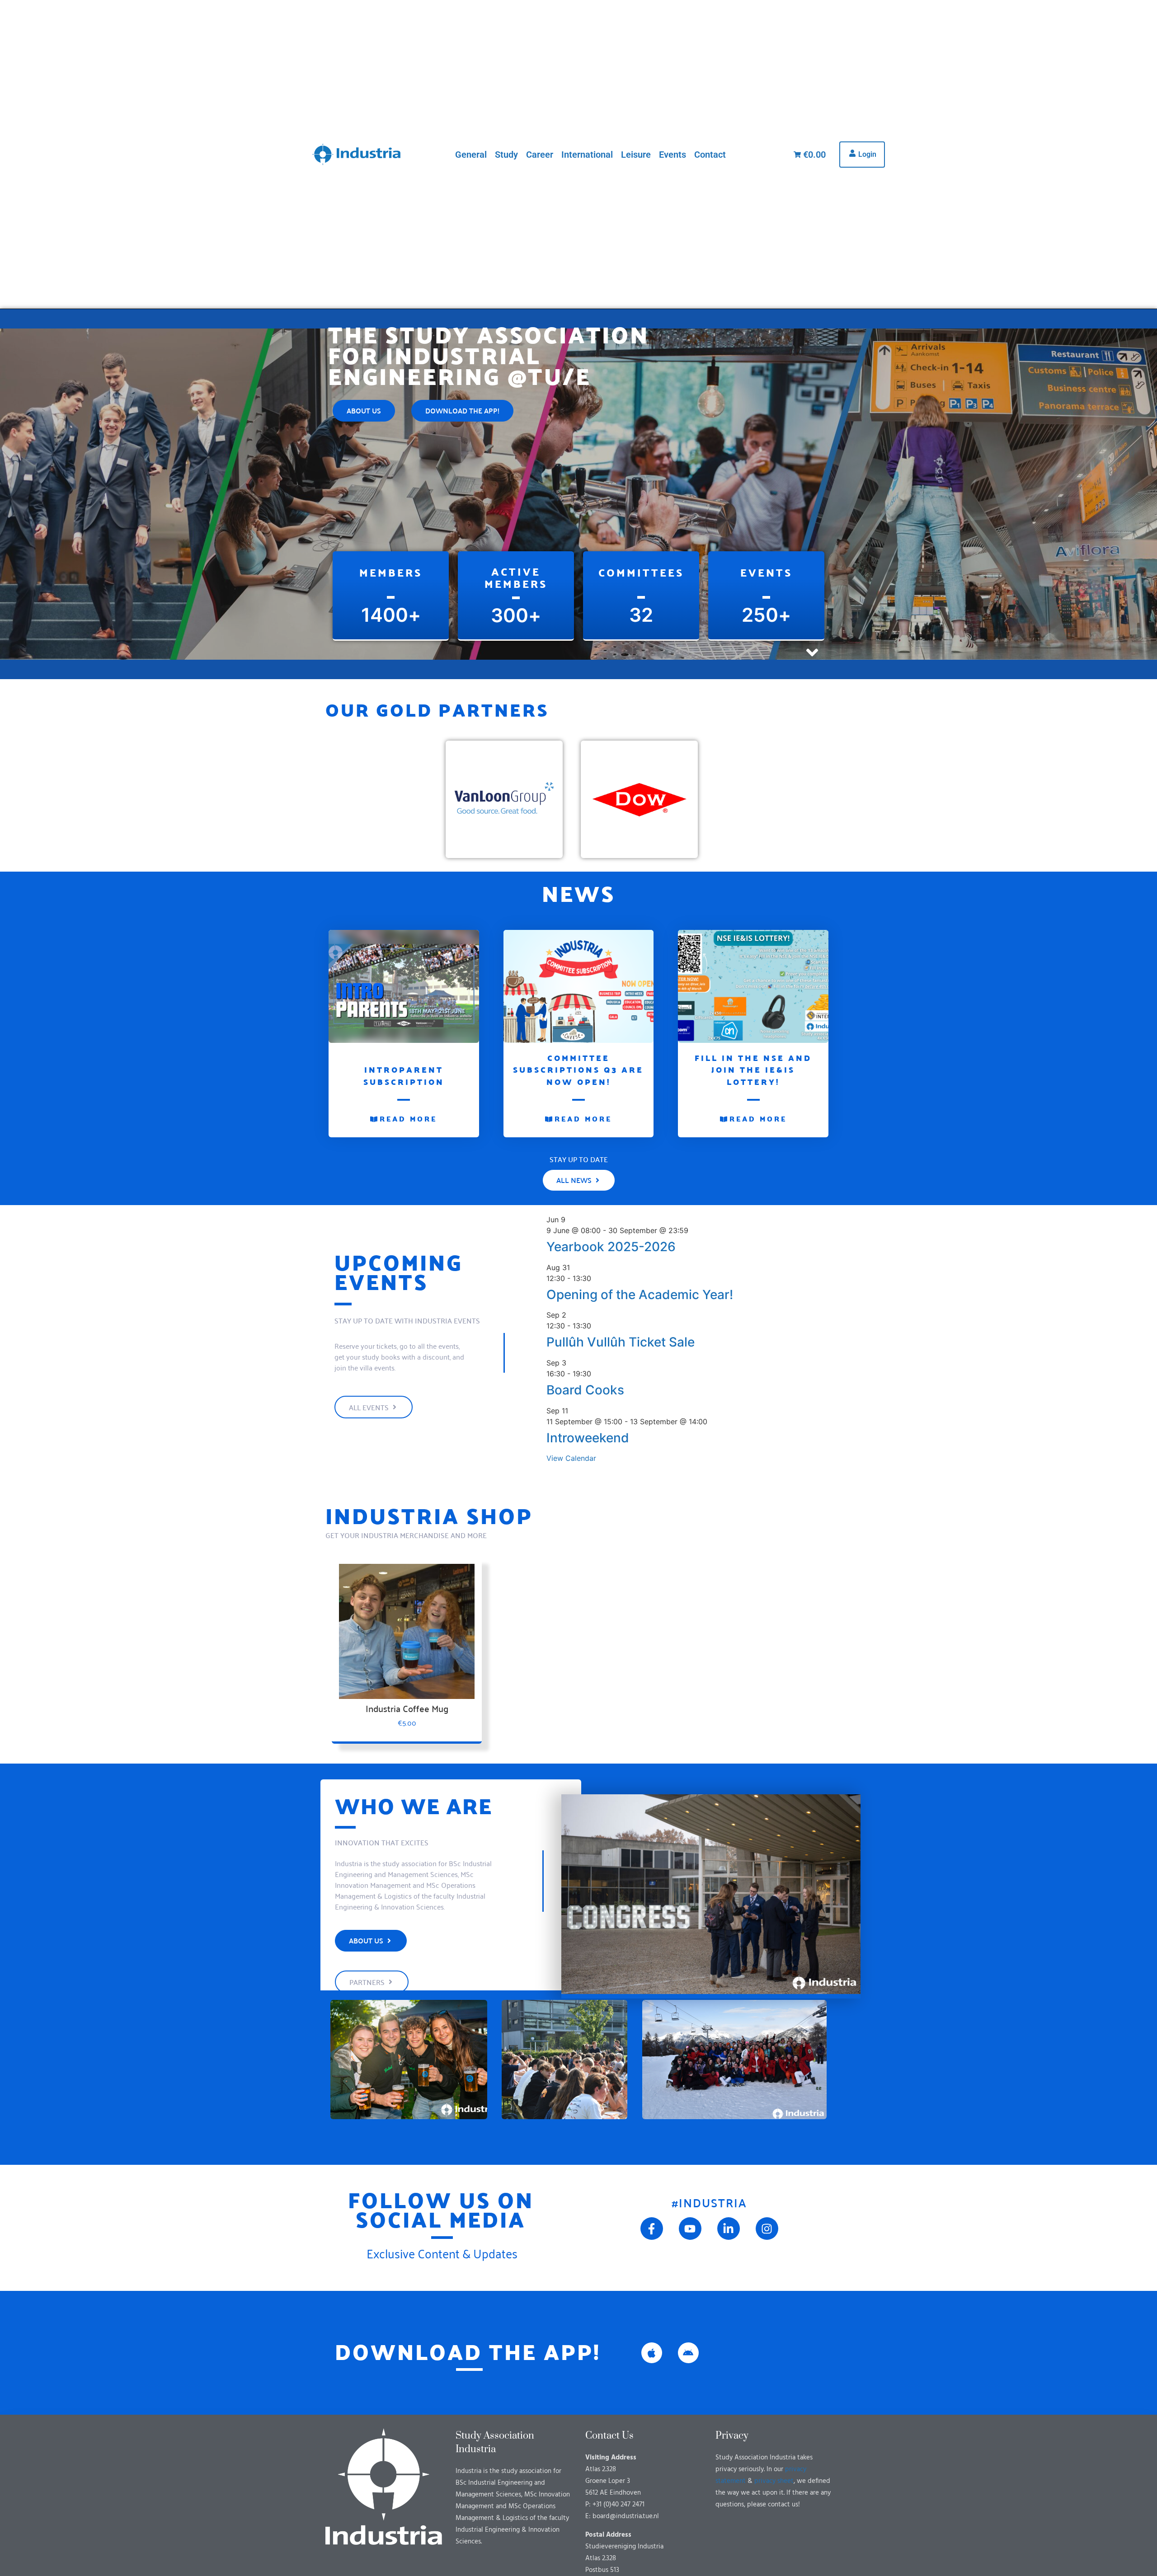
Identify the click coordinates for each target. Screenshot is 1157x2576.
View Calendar (571, 1458)
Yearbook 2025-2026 (611, 1247)
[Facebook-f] (652, 2229)
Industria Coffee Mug (407, 1708)
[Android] (688, 2353)
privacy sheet (774, 2481)
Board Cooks (585, 1390)
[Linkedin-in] (729, 2229)
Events (673, 155)
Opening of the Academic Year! (640, 1295)
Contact (710, 155)
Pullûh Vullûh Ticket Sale (621, 1342)
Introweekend (588, 1438)
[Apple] (652, 2353)
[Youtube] (690, 2229)
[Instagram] (767, 2229)
